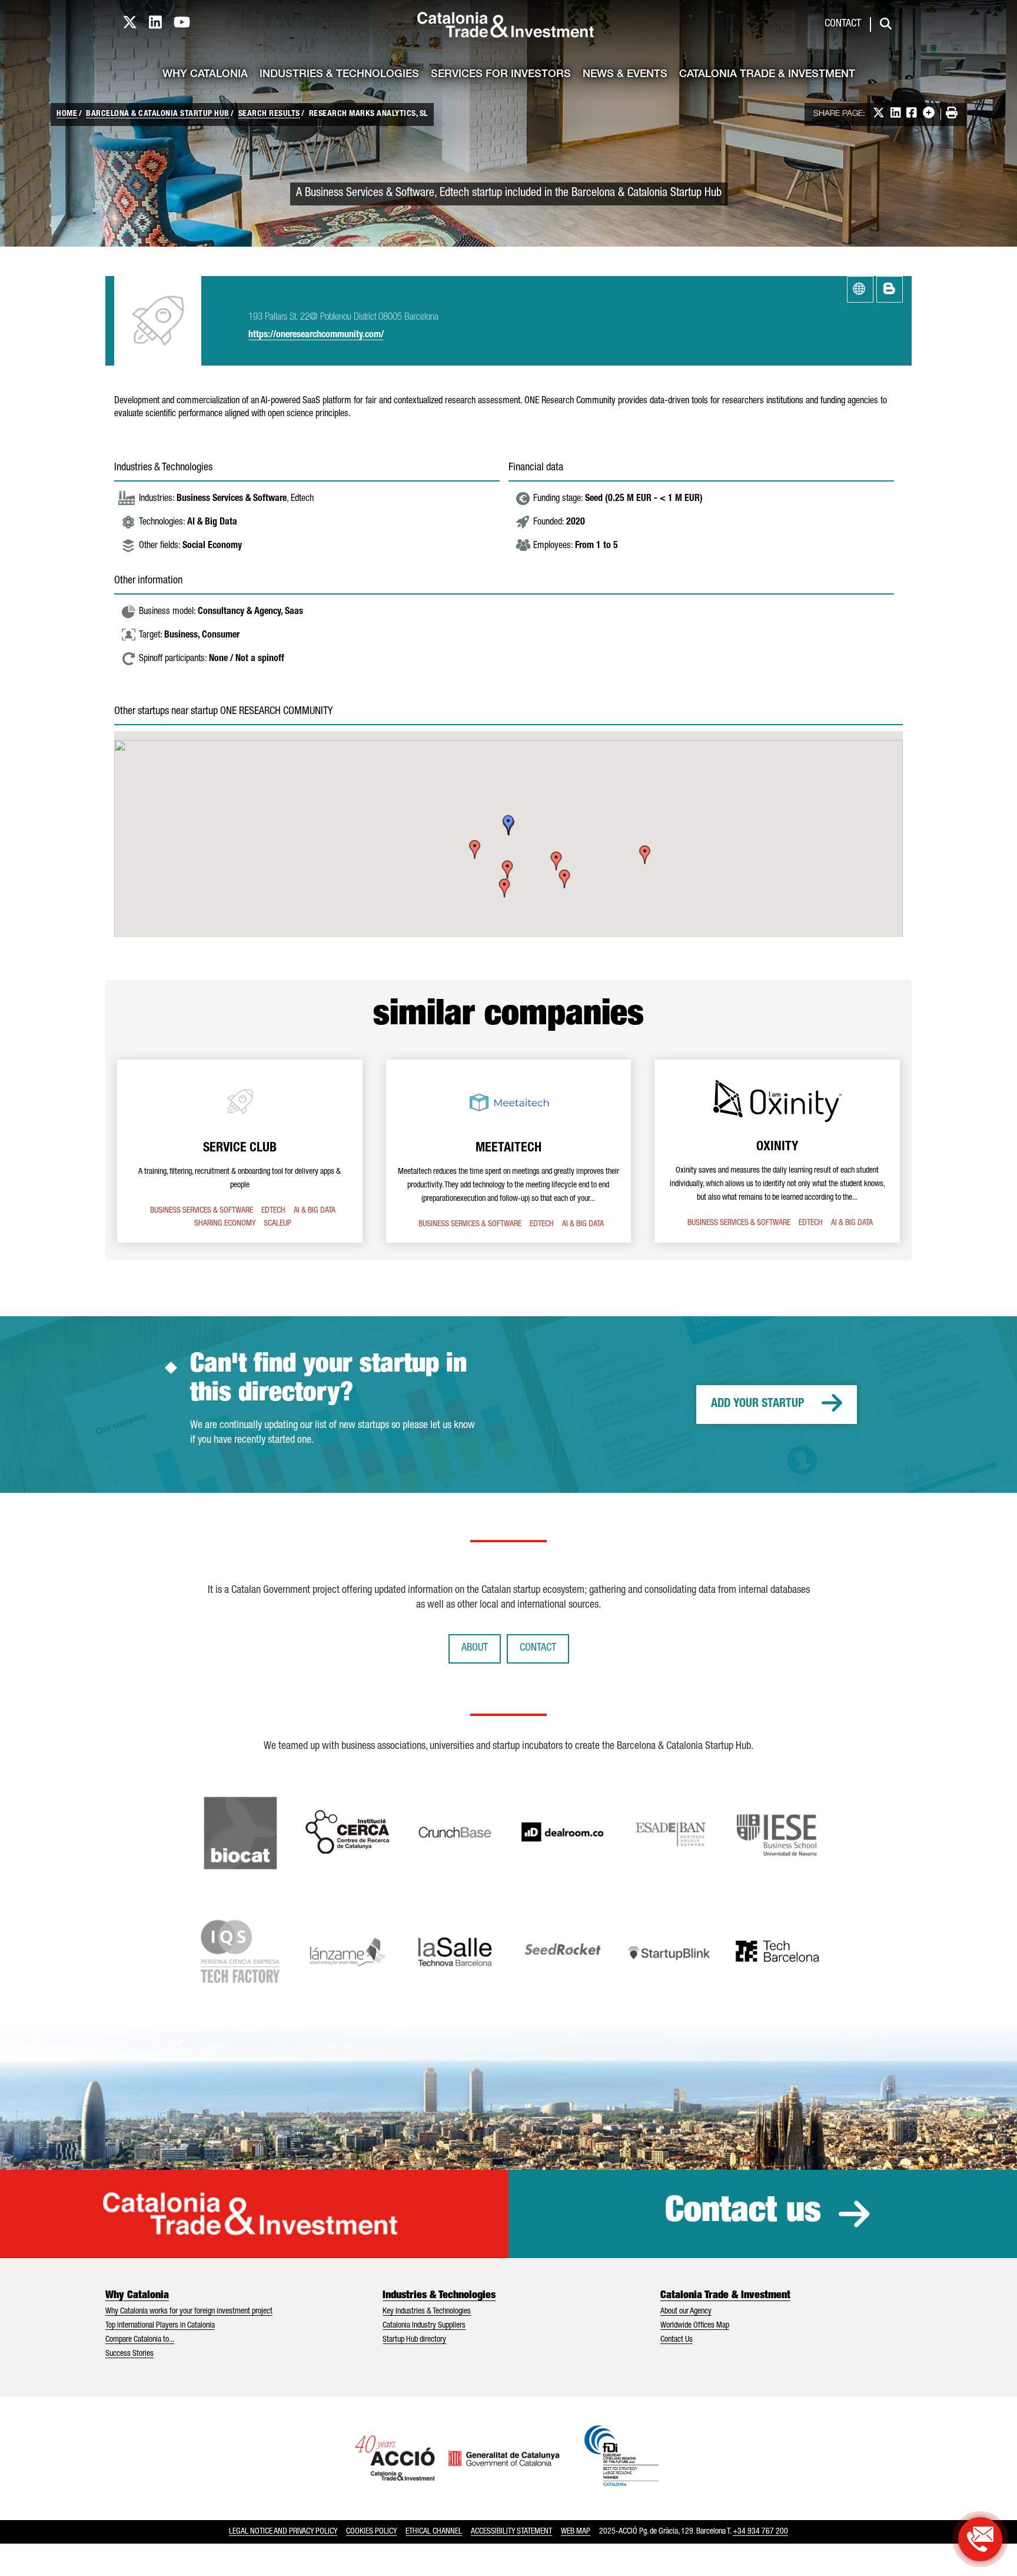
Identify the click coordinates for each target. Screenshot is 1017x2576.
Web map (576, 2532)
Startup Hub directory (414, 2340)
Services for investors (501, 75)
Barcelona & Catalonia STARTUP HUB (158, 114)
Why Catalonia (205, 75)
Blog (890, 289)
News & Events (625, 75)
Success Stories (129, 2354)
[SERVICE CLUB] (240, 1151)
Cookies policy (371, 2532)
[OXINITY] (777, 1151)
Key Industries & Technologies (427, 2312)
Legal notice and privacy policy (283, 2532)
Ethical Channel (434, 2532)
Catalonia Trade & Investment (767, 75)
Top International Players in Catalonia (160, 2326)
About (475, 1648)
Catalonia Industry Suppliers (424, 2326)
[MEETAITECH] (509, 1151)
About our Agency (686, 2312)
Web (860, 289)
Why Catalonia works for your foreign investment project (189, 2312)
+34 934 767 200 (760, 2532)
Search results (269, 114)
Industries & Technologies (339, 75)
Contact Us (677, 2340)
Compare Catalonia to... (140, 2340)
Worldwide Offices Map (695, 2326)
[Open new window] (980, 2539)
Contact (843, 24)
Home (67, 114)
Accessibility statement (511, 2532)
